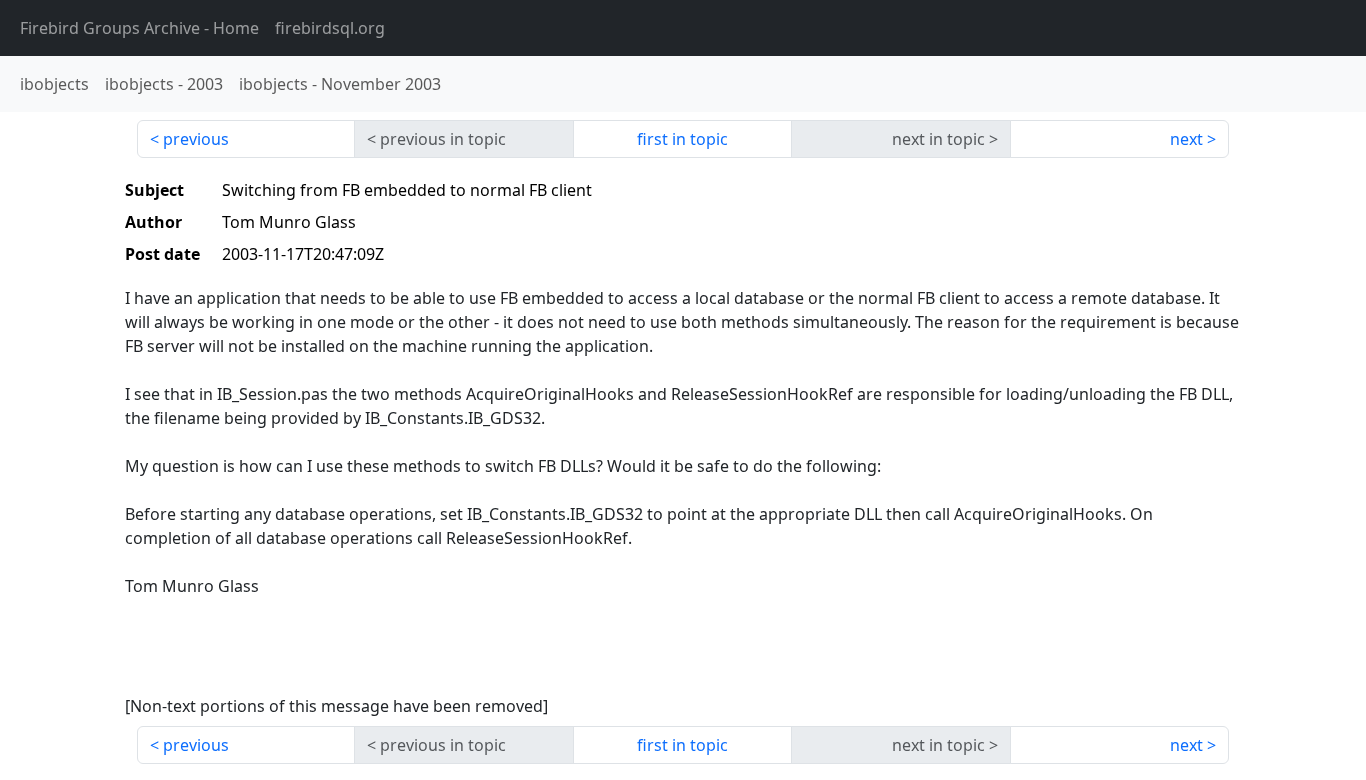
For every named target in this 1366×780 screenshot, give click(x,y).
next (1186, 139)
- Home (139, 28)
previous (196, 139)
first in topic (682, 139)
